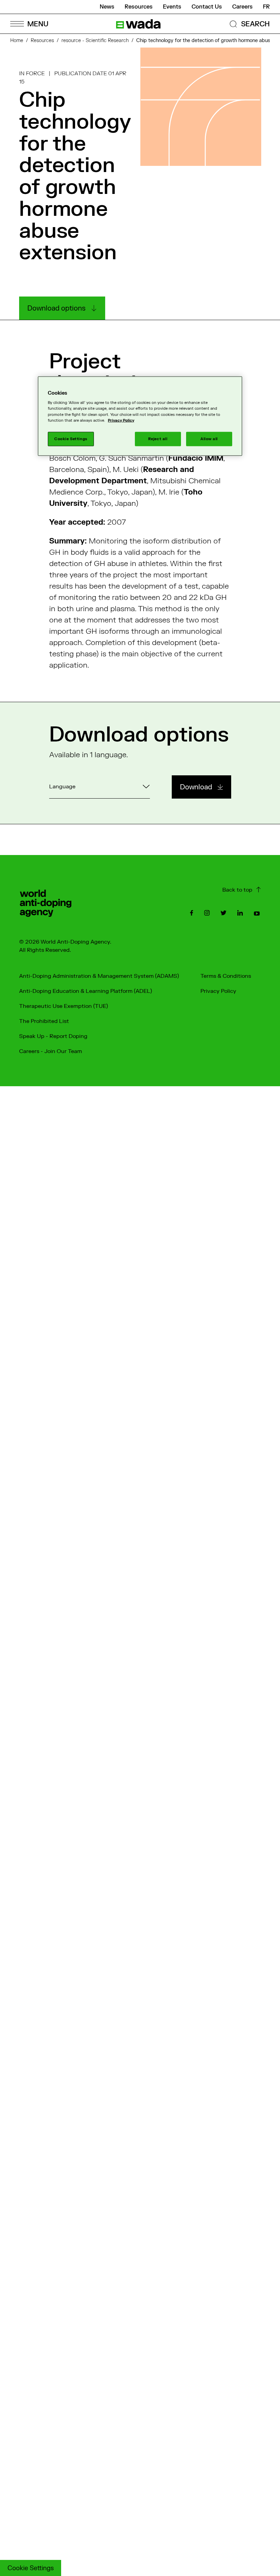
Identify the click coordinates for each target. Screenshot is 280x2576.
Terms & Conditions (226, 976)
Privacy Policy (218, 991)
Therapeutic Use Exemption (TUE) (64, 1006)
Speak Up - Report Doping (53, 1036)
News (107, 7)
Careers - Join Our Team (51, 1051)
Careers (242, 7)
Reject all (158, 439)
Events (172, 7)
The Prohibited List (44, 1021)
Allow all (209, 439)
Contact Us (207, 7)
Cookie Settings (31, 2568)
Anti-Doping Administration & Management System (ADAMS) (99, 976)
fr (266, 7)
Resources (139, 7)
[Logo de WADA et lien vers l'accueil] (138, 24)
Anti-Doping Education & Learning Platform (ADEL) (86, 991)
